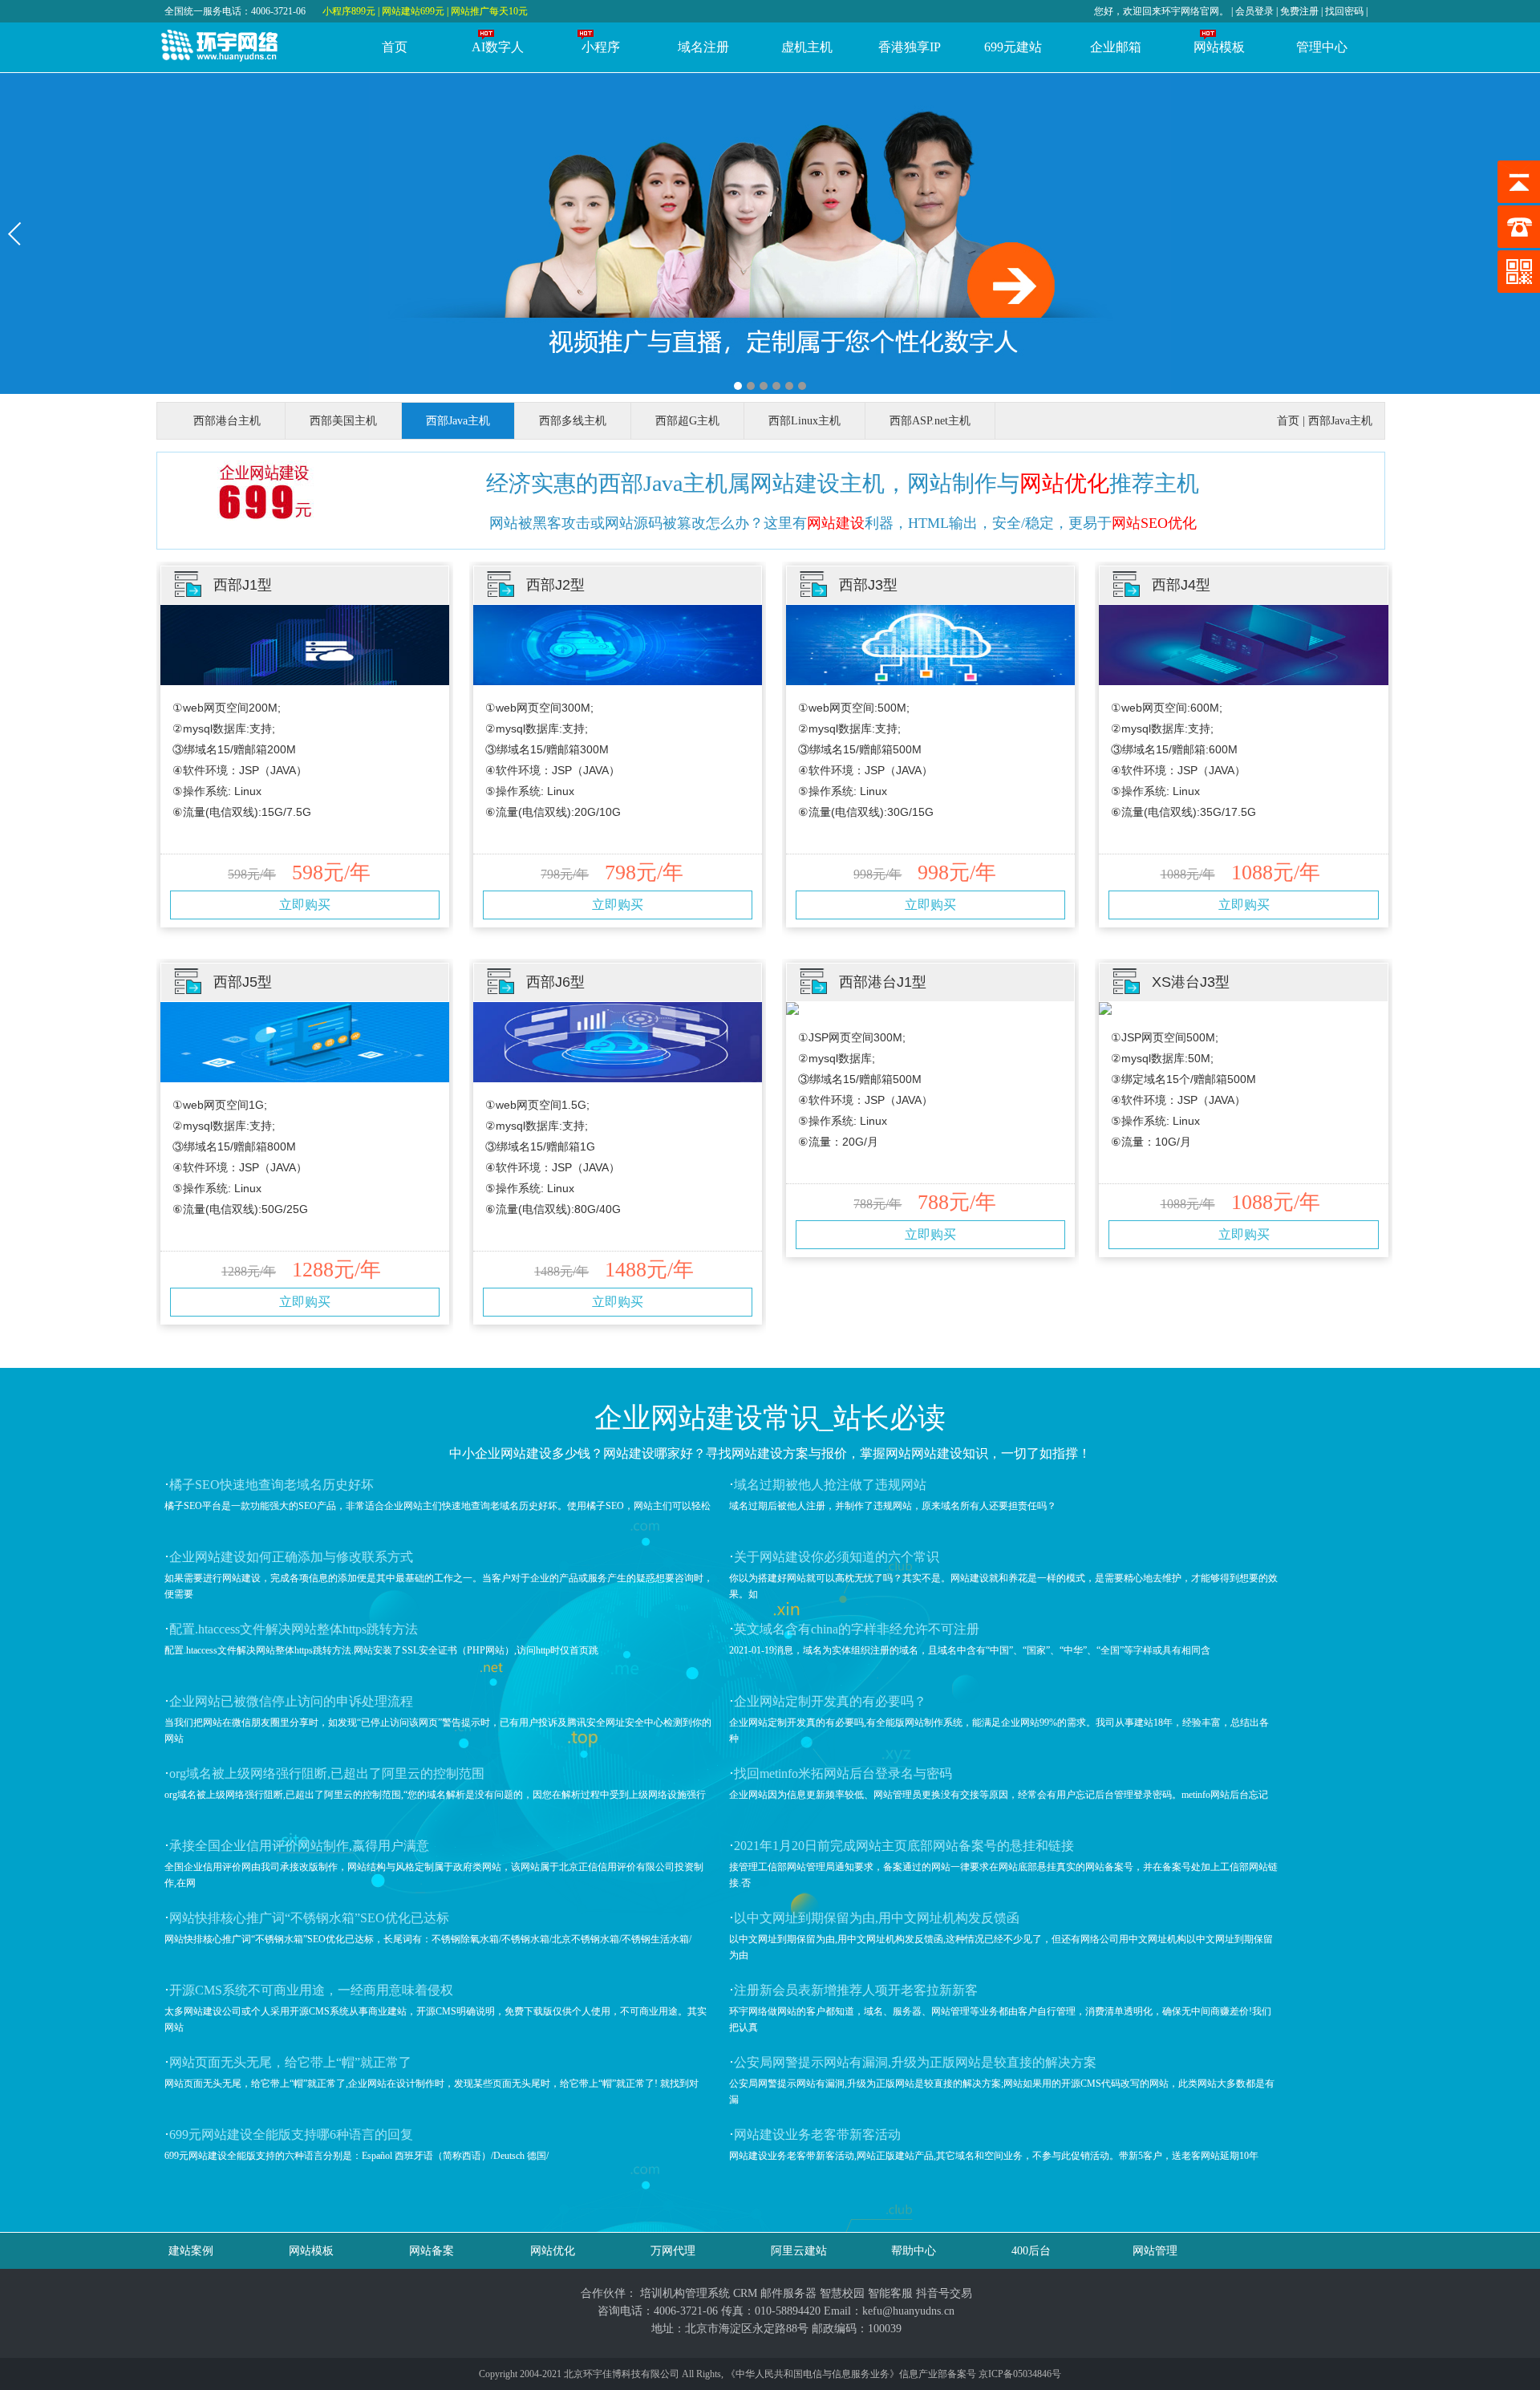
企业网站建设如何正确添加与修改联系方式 (291, 1557)
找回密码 (1344, 11)
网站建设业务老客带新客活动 (817, 2134)
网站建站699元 (413, 11)
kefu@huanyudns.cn (908, 2311)
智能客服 (890, 2293)
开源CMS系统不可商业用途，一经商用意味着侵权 (311, 1990)
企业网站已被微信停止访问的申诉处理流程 (291, 1701)
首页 (395, 47)
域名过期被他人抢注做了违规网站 (830, 1485)
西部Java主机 (458, 421)
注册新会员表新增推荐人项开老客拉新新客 (856, 1990)
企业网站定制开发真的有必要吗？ (830, 1701)
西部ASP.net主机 (930, 421)
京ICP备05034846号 (1020, 2374)
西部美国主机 (343, 421)
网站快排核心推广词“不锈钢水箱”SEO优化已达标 (309, 1918)
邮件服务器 (788, 2293)
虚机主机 (807, 47)
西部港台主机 (227, 421)
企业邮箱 (1116, 47)
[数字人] (770, 233)
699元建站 (1013, 47)
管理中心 (1322, 47)
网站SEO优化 (1154, 523)
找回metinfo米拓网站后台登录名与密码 (843, 1773)
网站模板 (1219, 47)
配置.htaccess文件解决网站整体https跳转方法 (294, 1629)
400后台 (1031, 2251)
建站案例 (191, 2251)
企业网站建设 (679, 1418)
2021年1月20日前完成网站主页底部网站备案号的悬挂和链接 (904, 1846)
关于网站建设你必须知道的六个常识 (837, 1557)
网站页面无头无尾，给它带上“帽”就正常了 (290, 2062)
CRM (745, 2293)
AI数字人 (498, 47)
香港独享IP (910, 47)
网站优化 (1064, 483)
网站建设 (836, 523)
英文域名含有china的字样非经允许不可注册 (857, 1629)
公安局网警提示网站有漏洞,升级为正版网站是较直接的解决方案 (915, 2062)
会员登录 (1256, 11)
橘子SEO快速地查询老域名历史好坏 (272, 1485)
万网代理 (673, 2251)
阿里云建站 (799, 2251)
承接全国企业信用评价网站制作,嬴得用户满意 (299, 1846)
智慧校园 (842, 2293)
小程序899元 (349, 11)
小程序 (601, 47)
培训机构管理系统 (685, 2293)
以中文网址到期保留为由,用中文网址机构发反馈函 (877, 1918)
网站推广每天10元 (489, 11)
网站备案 (432, 2251)
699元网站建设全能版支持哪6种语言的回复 (291, 2134)
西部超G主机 (687, 421)
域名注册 (703, 47)
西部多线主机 (573, 421)
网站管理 (1155, 2251)
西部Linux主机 (804, 421)
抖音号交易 (944, 2293)
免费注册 (1299, 11)
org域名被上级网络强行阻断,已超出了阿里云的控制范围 (327, 1773)
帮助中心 (914, 2251)
